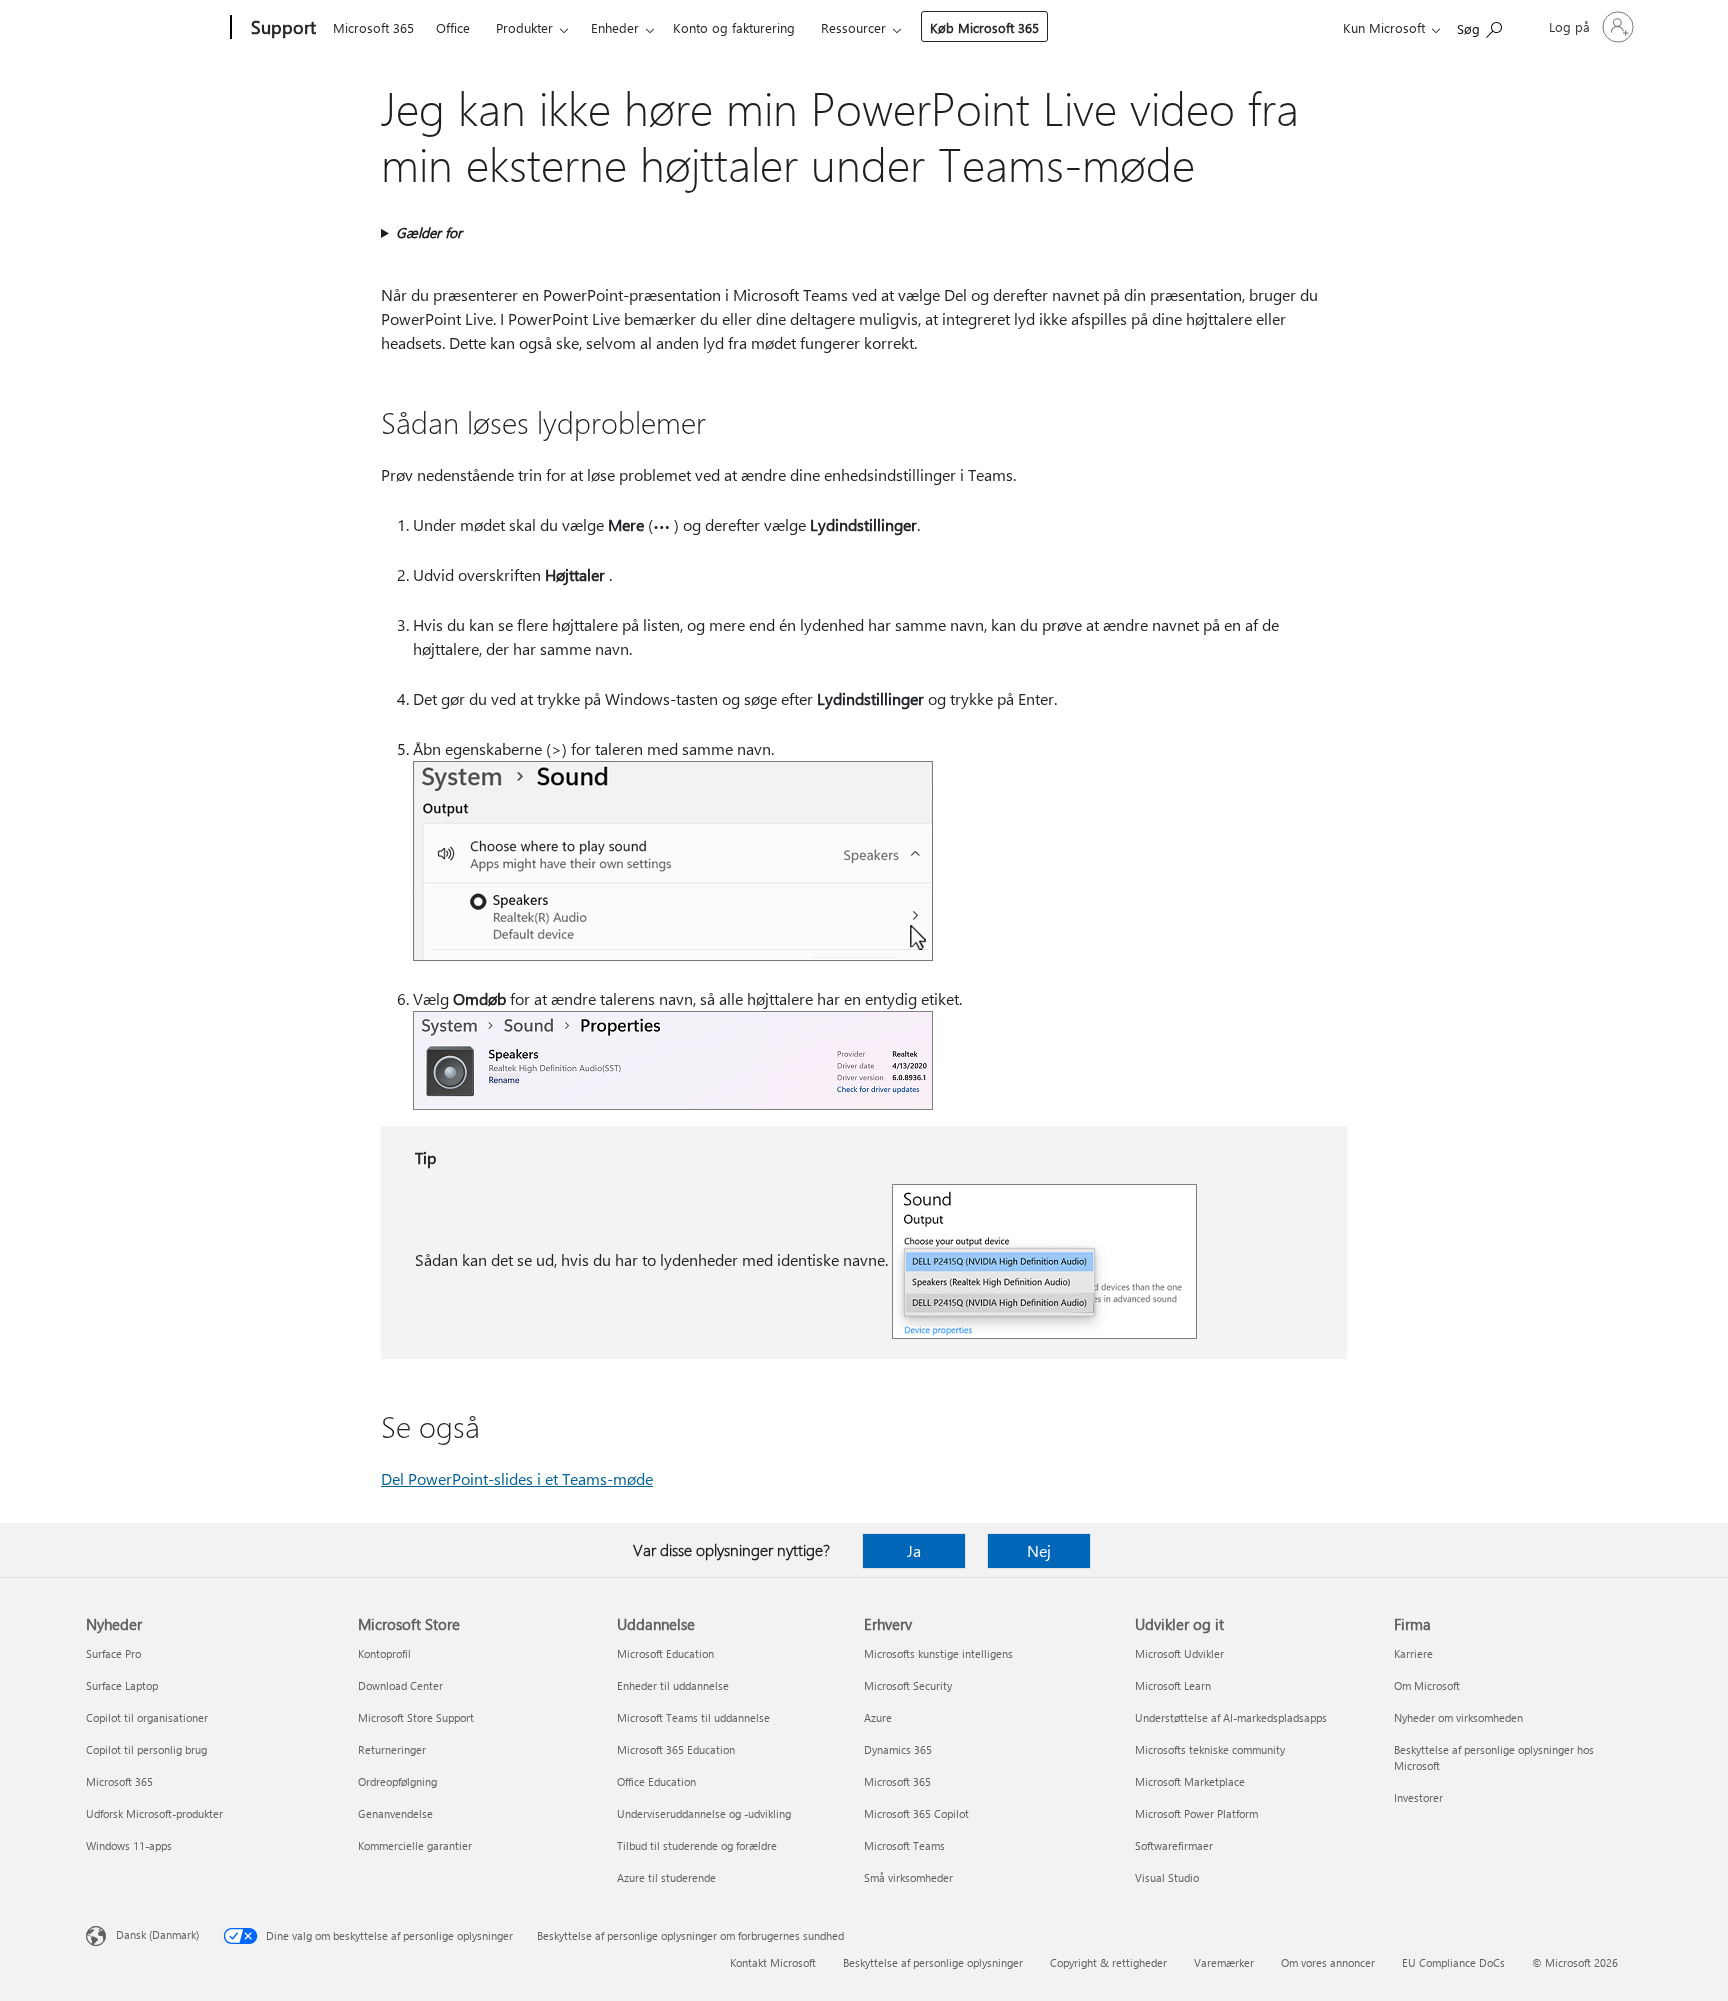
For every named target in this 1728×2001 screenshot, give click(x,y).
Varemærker (1224, 1962)
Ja (914, 1550)
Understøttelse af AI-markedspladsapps (1231, 1717)
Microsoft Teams (904, 1845)
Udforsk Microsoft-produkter (154, 1813)
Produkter (524, 27)
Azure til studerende (666, 1877)
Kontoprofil (384, 1653)
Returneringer (392, 1749)
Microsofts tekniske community (1210, 1749)
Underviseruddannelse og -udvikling (704, 1813)
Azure (878, 1717)
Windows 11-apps (129, 1845)
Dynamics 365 (898, 1749)
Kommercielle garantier (415, 1845)
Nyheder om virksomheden (1458, 1717)
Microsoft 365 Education (676, 1749)
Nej (1039, 1550)
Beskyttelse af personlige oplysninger (933, 1962)
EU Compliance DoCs (1453, 1962)
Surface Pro (113, 1653)
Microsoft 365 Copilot (916, 1813)
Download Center (400, 1685)
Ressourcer (853, 27)
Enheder (615, 27)
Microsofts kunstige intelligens (938, 1653)
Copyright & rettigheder (1108, 1962)
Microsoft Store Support (416, 1717)
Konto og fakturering (734, 27)
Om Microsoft (1427, 1685)
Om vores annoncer (1328, 1962)
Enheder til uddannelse (673, 1685)
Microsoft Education (665, 1653)
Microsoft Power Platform (1196, 1813)
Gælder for (429, 232)
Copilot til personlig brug (146, 1749)
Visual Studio (1167, 1877)
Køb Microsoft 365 (984, 27)
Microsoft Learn (1173, 1685)
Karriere (1413, 1653)
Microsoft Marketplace (1190, 1781)
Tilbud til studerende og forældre (697, 1845)
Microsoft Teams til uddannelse (693, 1717)
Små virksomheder (908, 1877)
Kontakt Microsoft (773, 1962)
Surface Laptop (122, 1685)
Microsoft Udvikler (1179, 1653)
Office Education (656, 1781)
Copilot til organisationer (147, 1717)
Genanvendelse (395, 1813)
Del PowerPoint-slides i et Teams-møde (517, 1478)
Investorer (1418, 1797)
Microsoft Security (908, 1685)
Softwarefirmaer (1174, 1845)
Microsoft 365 (373, 27)
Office (453, 27)
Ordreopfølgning (397, 1781)
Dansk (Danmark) (157, 1934)
